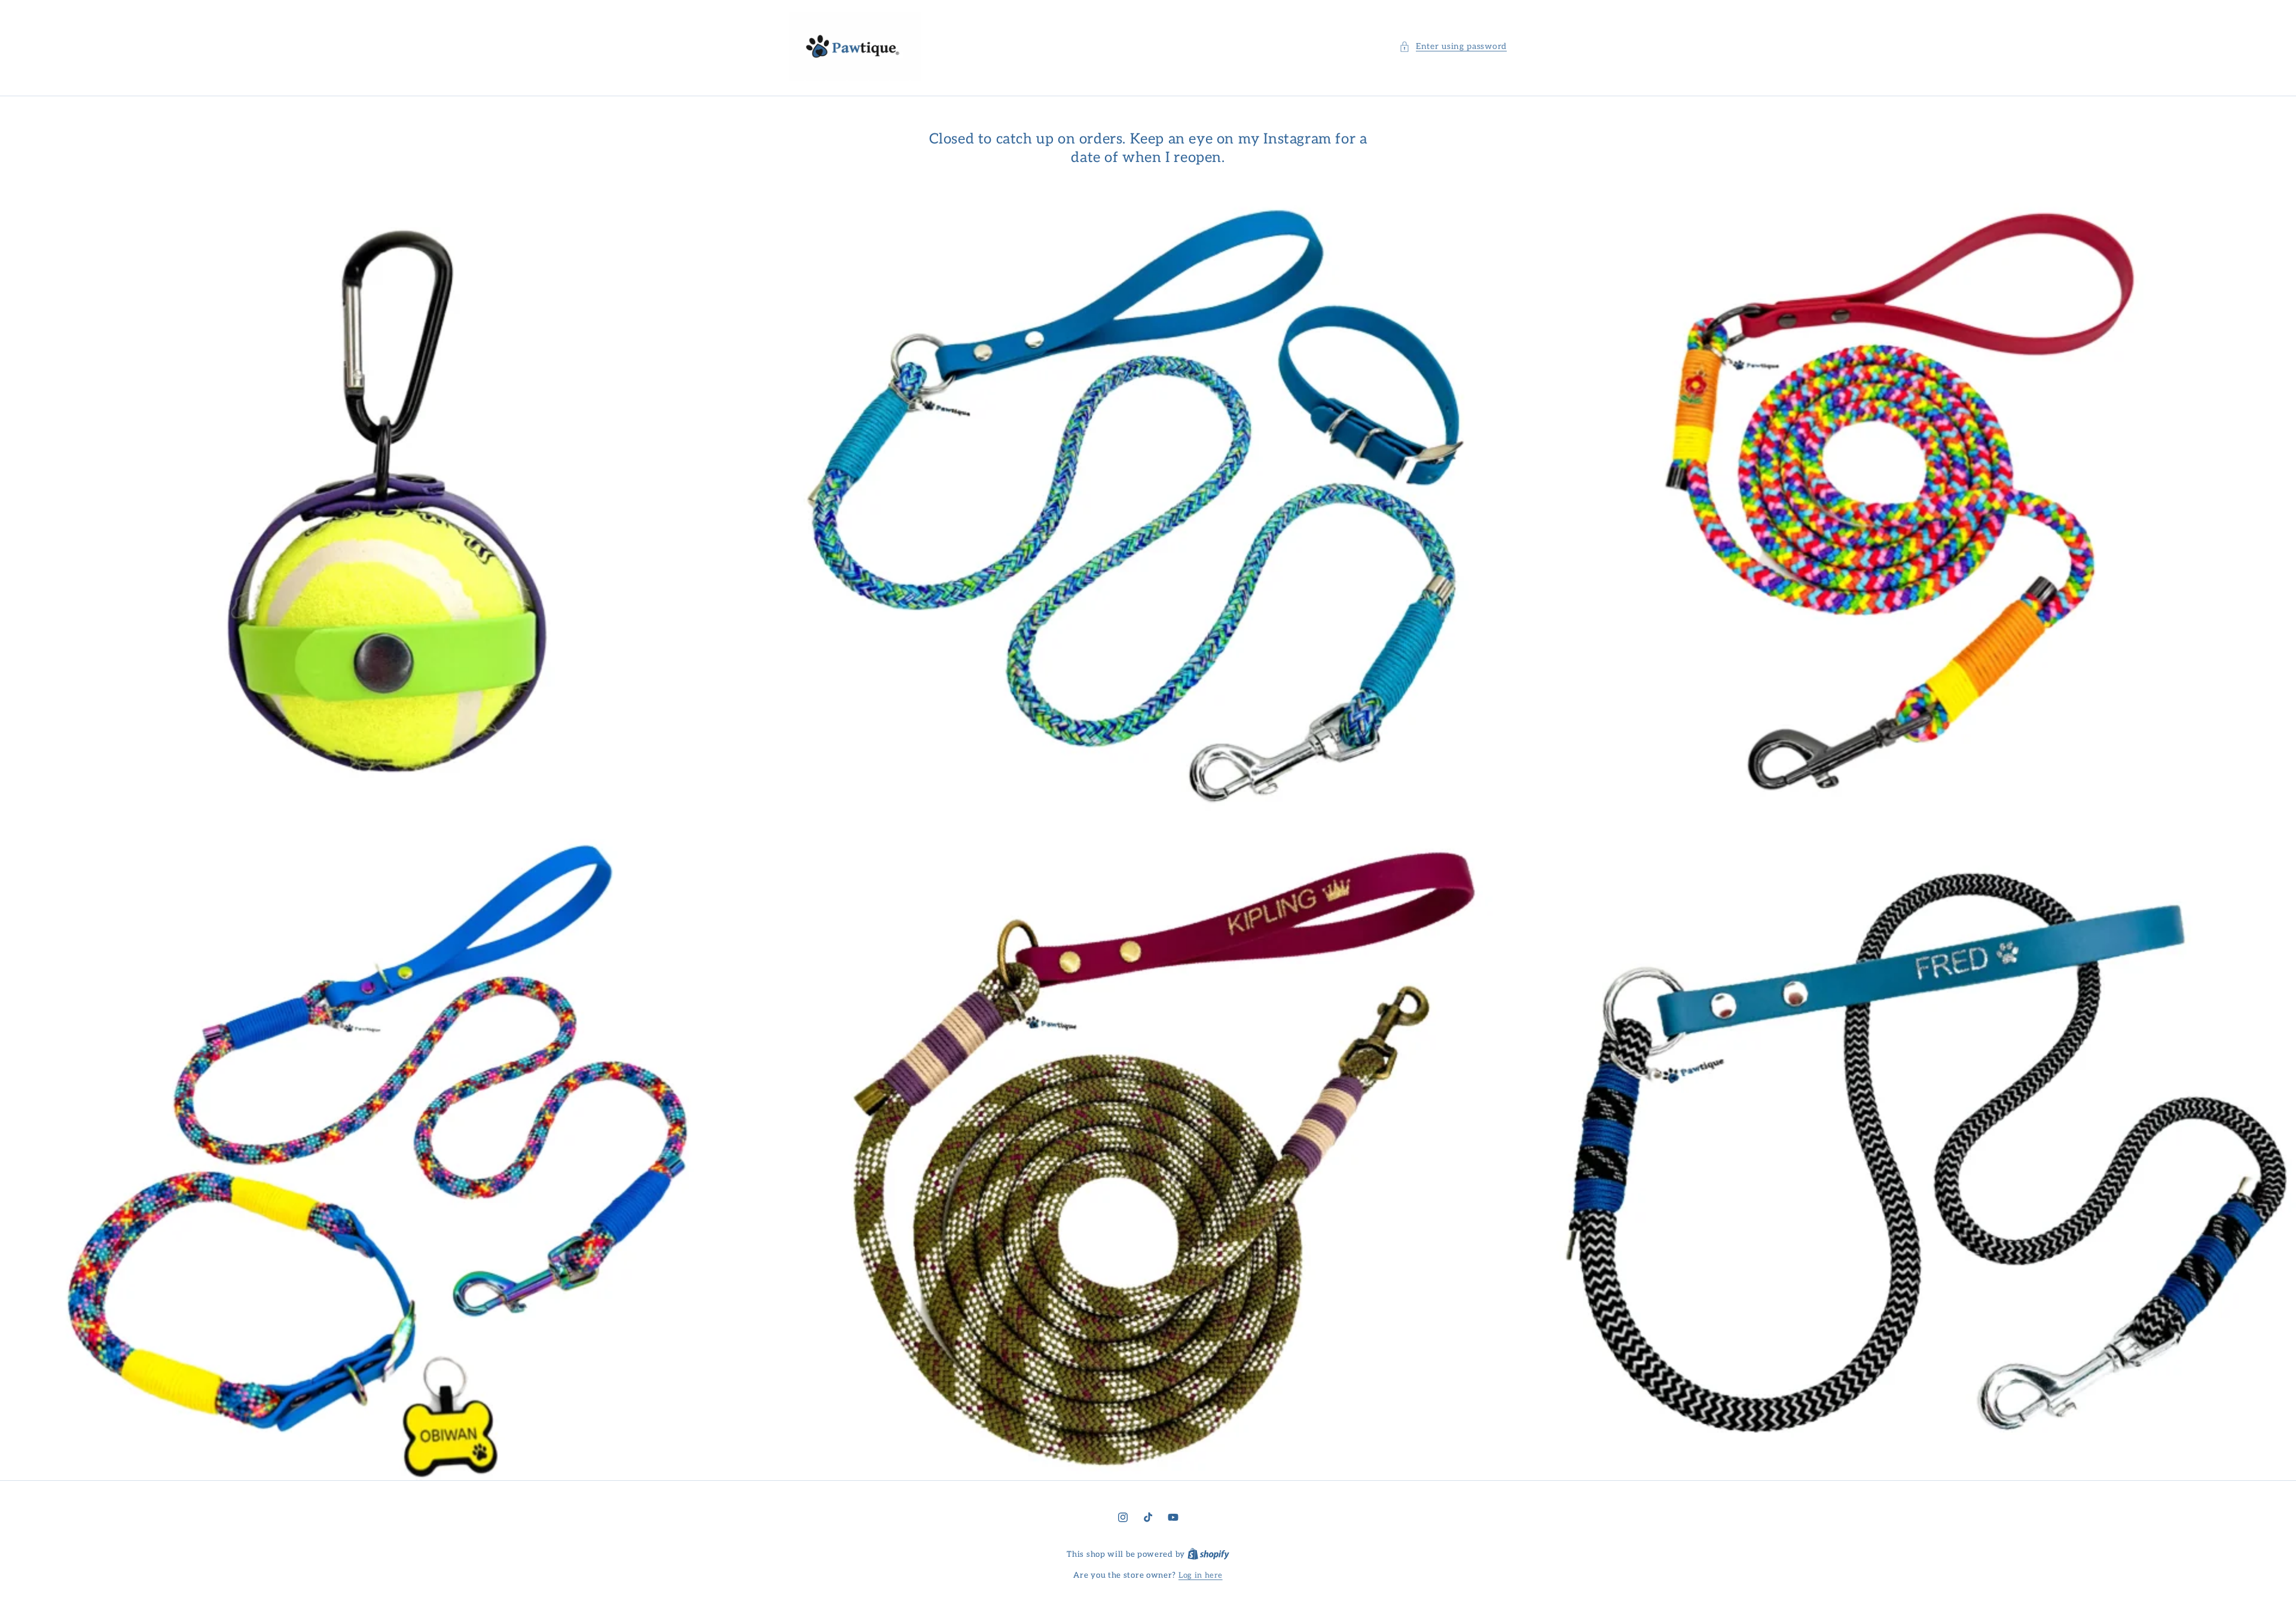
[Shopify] (1208, 1554)
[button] (1453, 46)
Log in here (1201, 1575)
